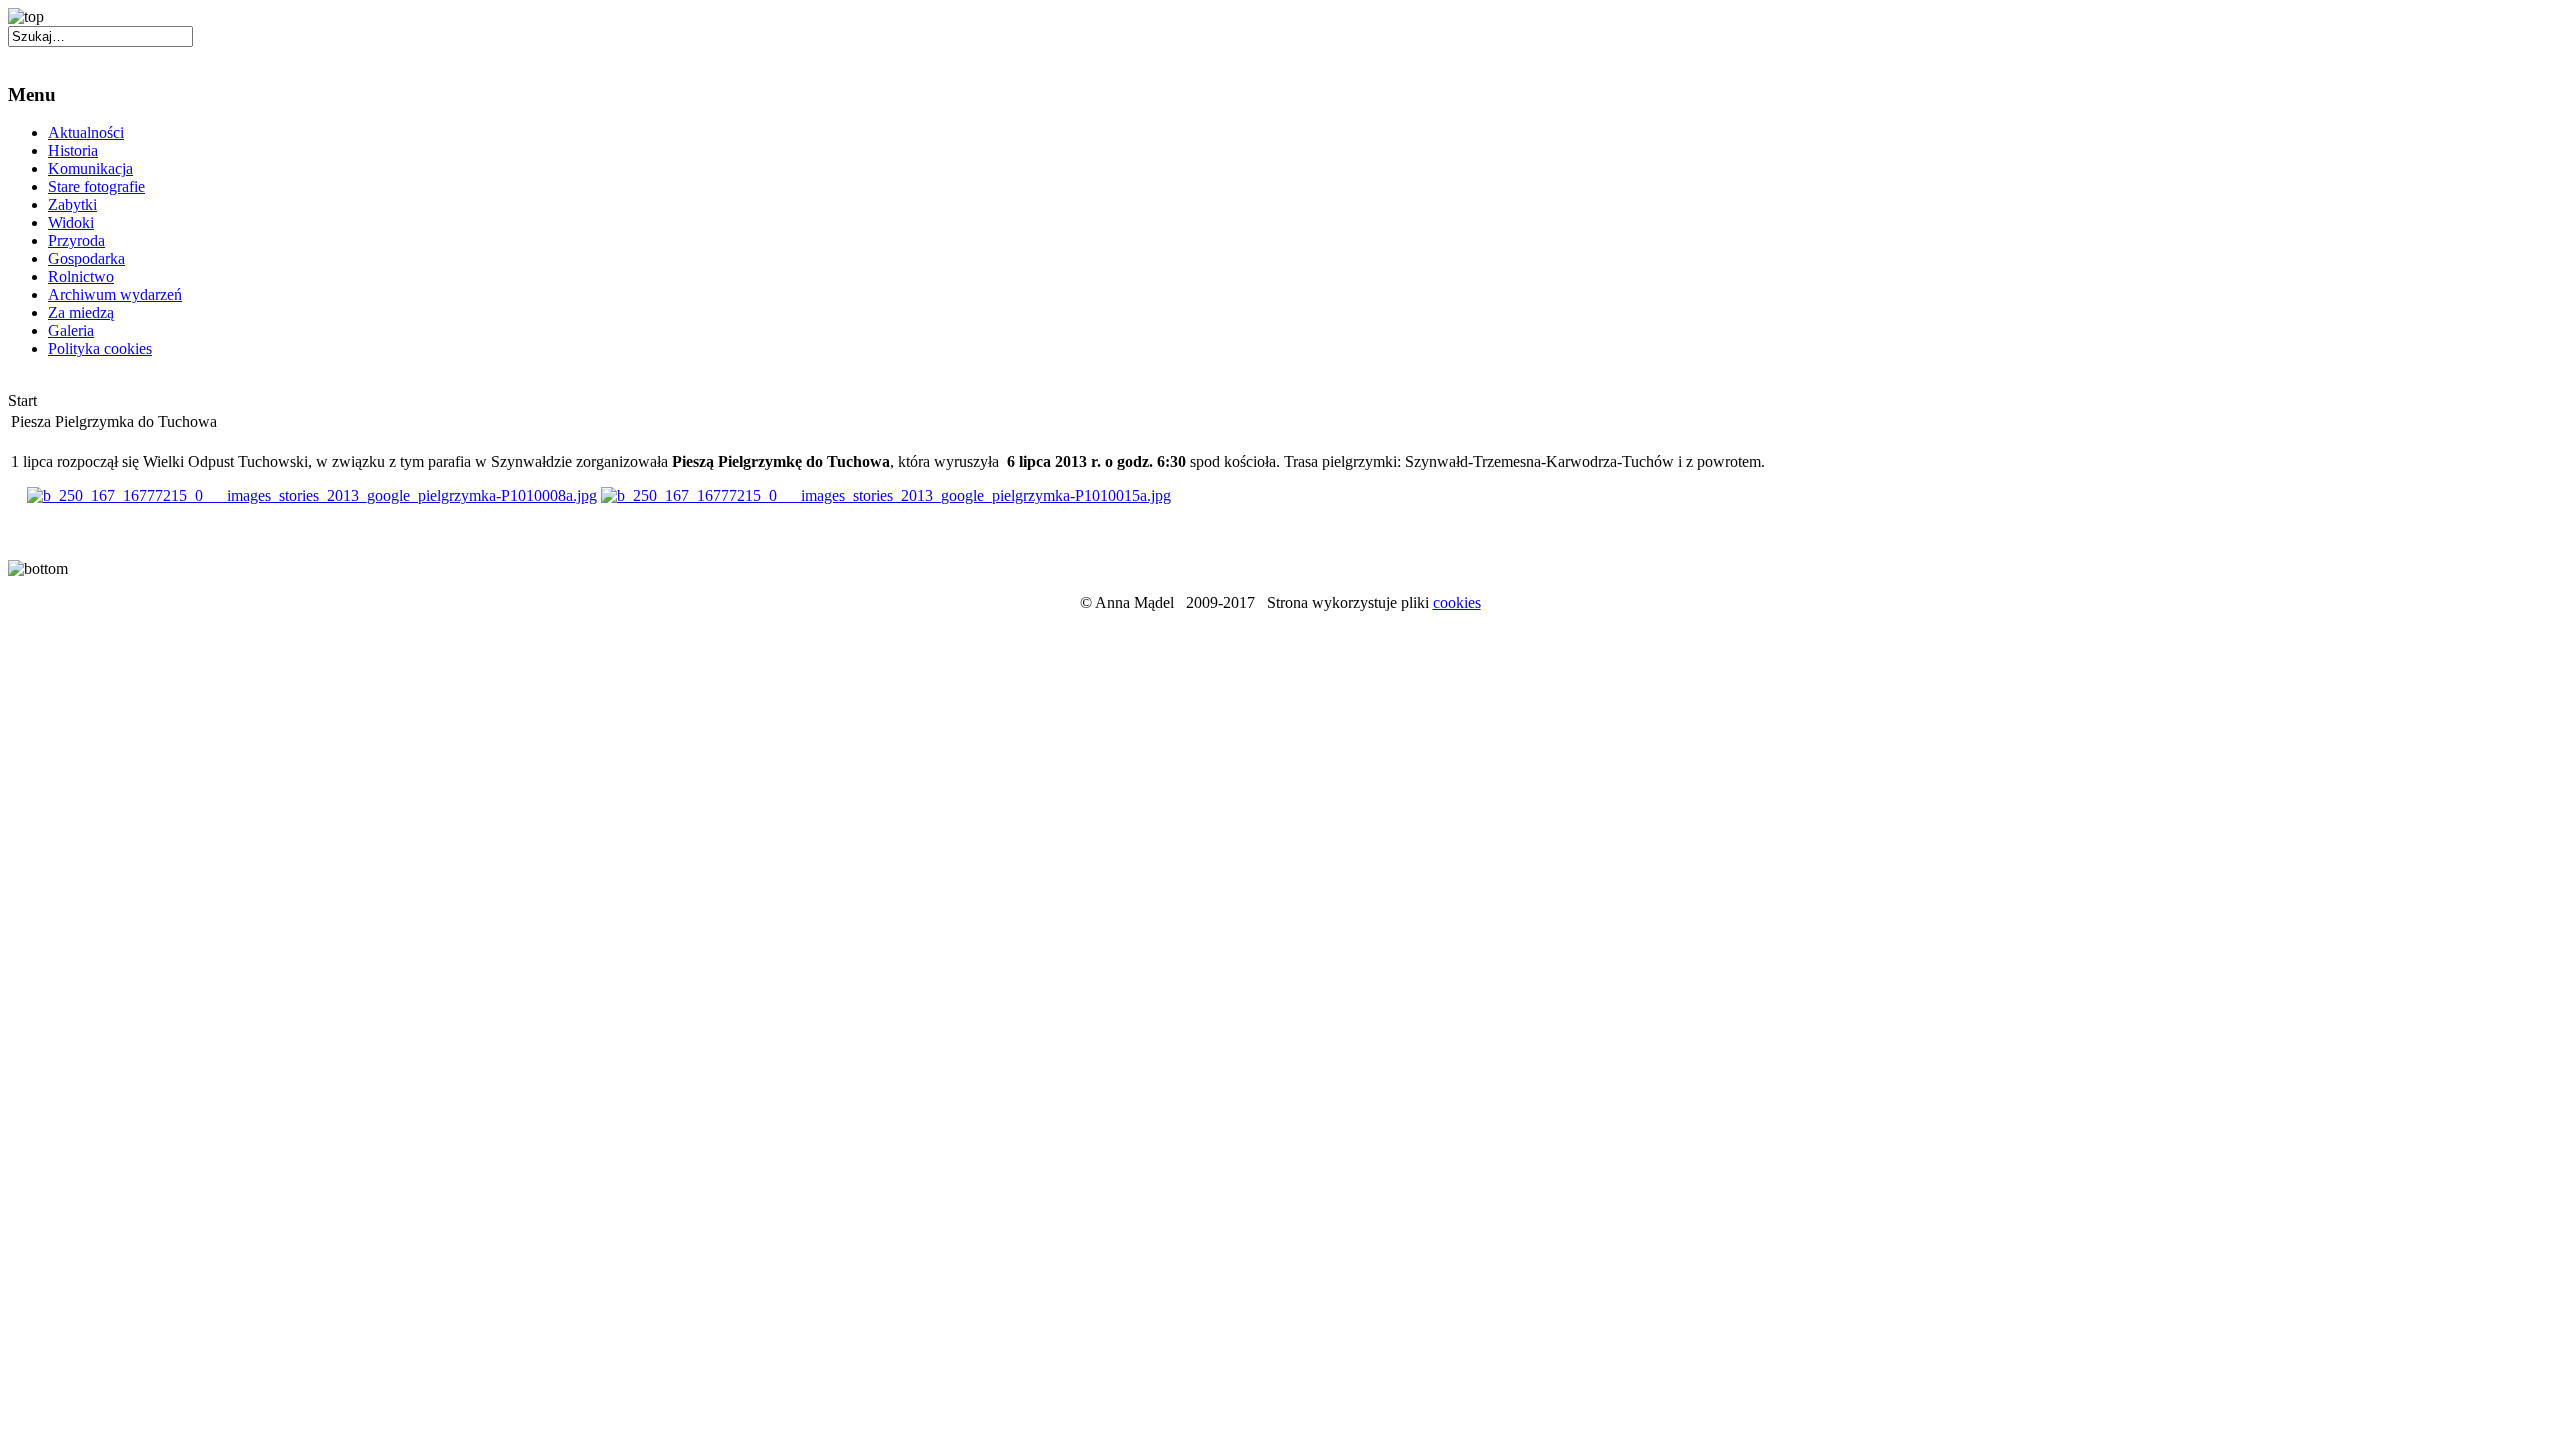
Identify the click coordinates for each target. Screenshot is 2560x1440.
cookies (1457, 602)
